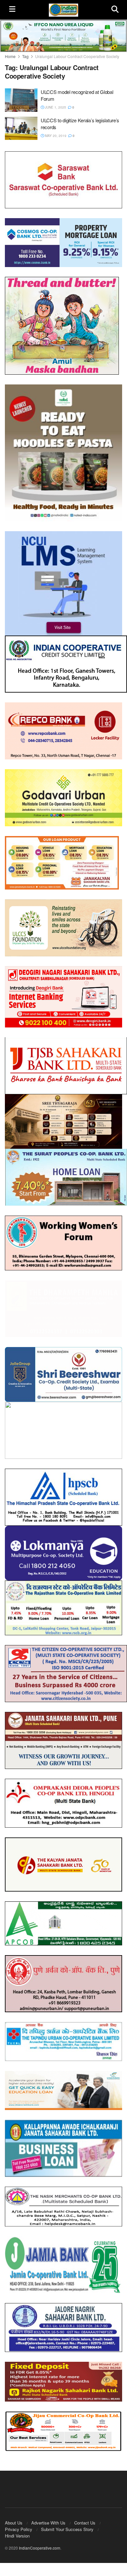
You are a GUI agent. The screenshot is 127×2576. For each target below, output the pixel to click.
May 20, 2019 (55, 136)
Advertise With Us (48, 2517)
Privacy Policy (19, 2523)
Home (10, 56)
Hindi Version (17, 2530)
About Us (14, 2517)
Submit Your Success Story (67, 2523)
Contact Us (85, 2517)
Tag (25, 56)
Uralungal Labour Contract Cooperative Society (77, 56)
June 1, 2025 (55, 107)
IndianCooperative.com (40, 2542)
